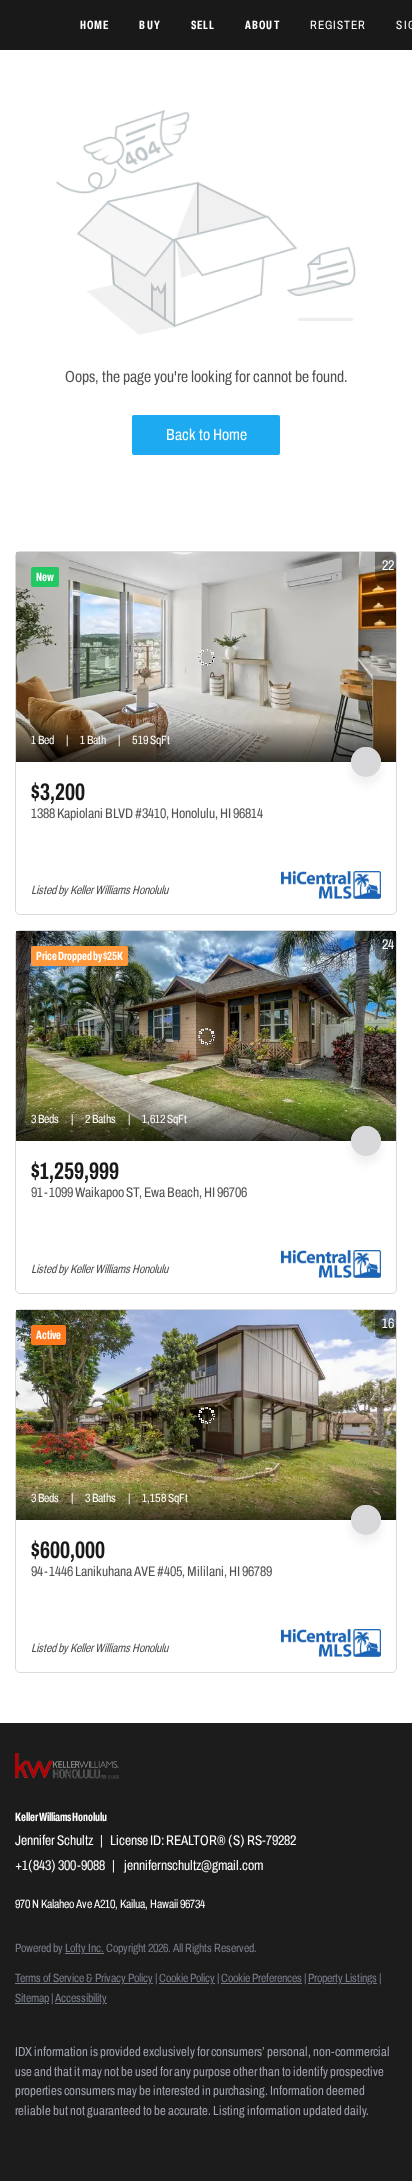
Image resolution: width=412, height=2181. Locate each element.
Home (94, 25)
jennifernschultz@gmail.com (193, 1865)
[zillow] (65, 2141)
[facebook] (25, 2141)
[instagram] (105, 2141)
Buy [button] (149, 25)
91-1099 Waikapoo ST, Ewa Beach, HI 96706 (139, 1192)
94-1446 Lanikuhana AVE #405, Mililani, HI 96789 (151, 1571)
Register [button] (338, 25)
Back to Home (206, 434)
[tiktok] (145, 2141)
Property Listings (342, 1978)
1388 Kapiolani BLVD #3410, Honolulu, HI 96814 (147, 813)
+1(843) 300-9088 (60, 1865)
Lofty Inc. (84, 1948)
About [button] (262, 25)
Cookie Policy (187, 1978)
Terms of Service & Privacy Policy (84, 1978)
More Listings (364, 532)
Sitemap (32, 1998)
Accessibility (81, 1998)
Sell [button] (203, 25)
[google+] (185, 2141)
